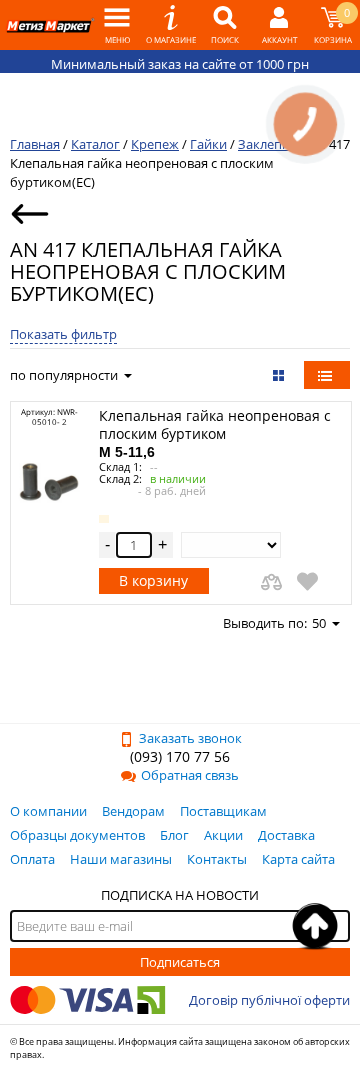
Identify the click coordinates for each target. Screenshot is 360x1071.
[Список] (327, 375)
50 (319, 623)
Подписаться (180, 962)
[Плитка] (280, 375)
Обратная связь (190, 775)
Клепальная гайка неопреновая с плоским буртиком (215, 433)
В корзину (153, 580)
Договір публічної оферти (269, 1000)
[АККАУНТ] (279, 25)
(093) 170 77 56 (180, 756)
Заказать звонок (190, 738)
